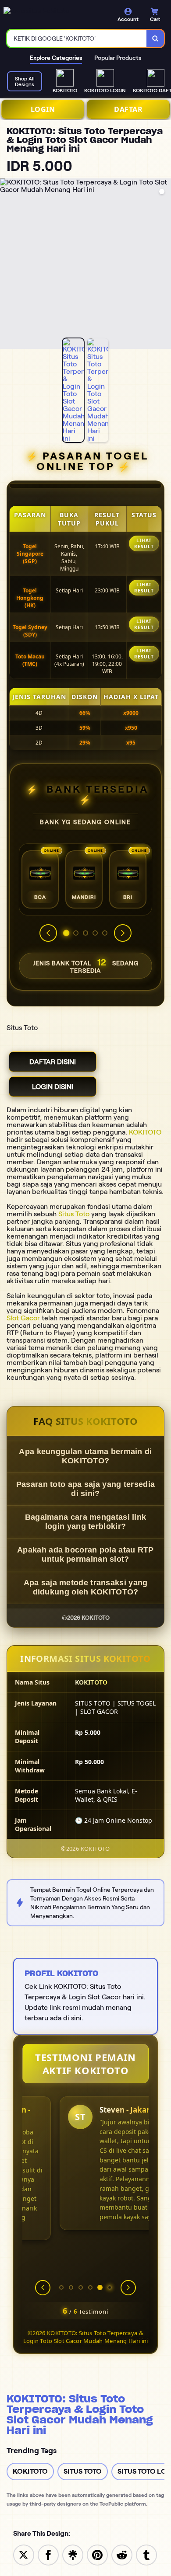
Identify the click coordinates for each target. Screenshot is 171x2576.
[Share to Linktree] (73, 2554)
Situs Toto (74, 1214)
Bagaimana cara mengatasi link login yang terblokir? (86, 1522)
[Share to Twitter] (24, 2554)
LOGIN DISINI (53, 1087)
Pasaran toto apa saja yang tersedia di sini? (86, 1489)
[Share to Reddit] (122, 2554)
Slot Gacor (23, 1318)
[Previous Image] (7, 265)
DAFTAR (128, 109)
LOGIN (43, 109)
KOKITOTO (145, 1132)
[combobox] (77, 38)
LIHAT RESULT (144, 543)
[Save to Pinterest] (97, 2554)
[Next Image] (164, 265)
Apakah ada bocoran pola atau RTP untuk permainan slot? (85, 1554)
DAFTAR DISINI (53, 1062)
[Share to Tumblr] (146, 2554)
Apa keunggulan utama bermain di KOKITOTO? (85, 1456)
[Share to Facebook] (48, 2554)
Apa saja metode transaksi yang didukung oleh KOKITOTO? (86, 1587)
